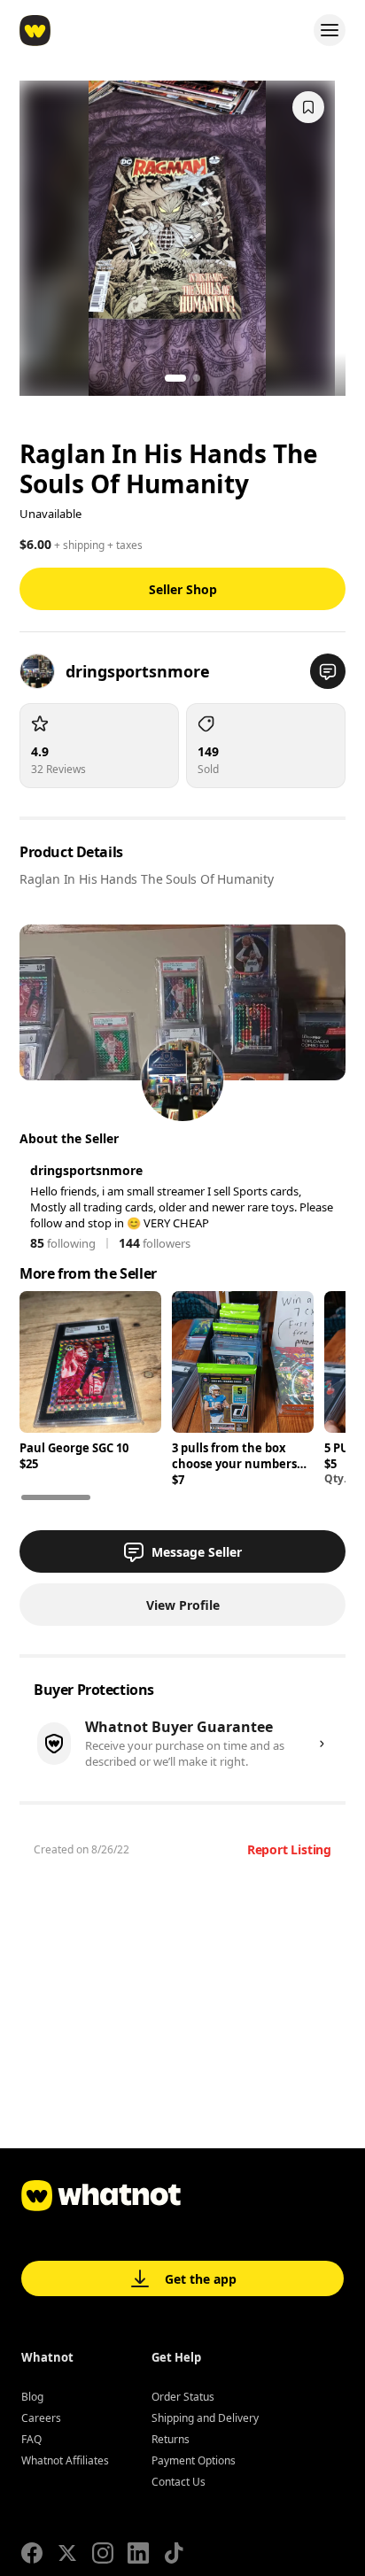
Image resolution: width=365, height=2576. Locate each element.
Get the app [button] (201, 2279)
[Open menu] (330, 30)
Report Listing (289, 1849)
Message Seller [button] (197, 1552)
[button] (328, 671)
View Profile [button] (183, 1605)
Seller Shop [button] (183, 589)
